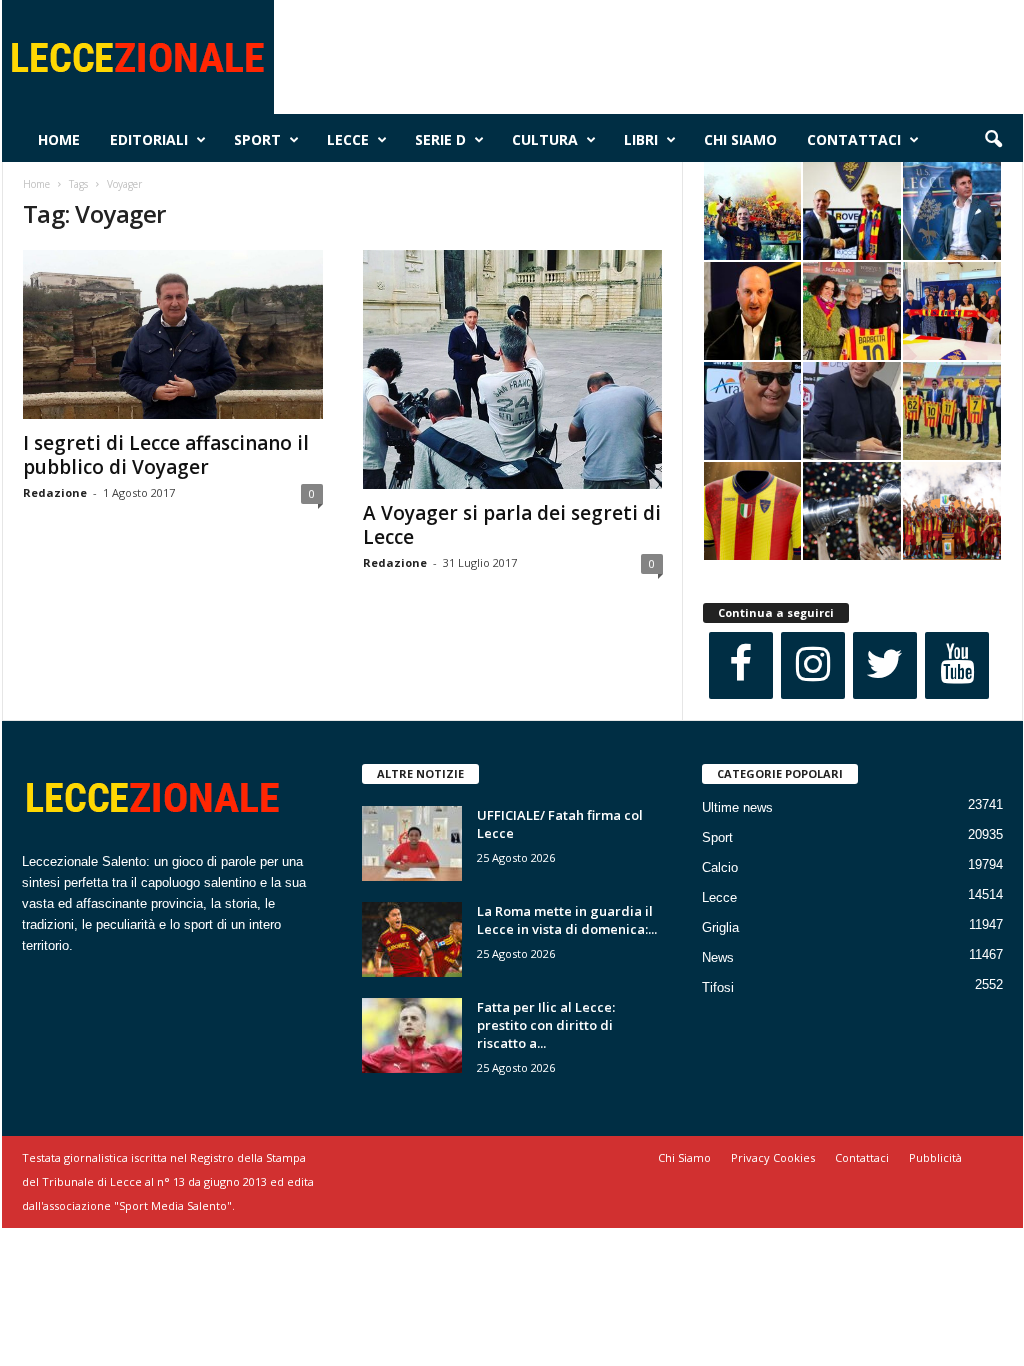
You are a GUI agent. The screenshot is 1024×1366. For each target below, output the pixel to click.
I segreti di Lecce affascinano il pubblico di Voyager (166, 455)
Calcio (720, 867)
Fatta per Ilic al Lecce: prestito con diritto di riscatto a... (546, 1025)
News (718, 957)
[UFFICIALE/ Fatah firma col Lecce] (412, 843)
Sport (257, 139)
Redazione (55, 492)
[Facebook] (741, 665)
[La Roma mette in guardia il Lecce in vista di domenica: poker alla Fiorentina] (412, 939)
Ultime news (737, 807)
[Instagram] (813, 665)
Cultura (545, 139)
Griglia (720, 927)
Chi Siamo (740, 139)
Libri (641, 139)
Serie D (440, 139)
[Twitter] (885, 665)
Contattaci (854, 139)
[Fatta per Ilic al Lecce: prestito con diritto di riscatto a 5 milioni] (412, 1035)
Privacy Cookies (773, 1157)
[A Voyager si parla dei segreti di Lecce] (513, 369)
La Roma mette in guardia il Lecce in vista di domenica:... (567, 920)
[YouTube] (957, 665)
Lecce (348, 139)
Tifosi (718, 987)
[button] (993, 140)
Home (59, 139)
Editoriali (149, 139)
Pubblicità (935, 1157)
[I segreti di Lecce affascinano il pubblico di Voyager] (173, 334)
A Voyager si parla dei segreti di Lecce (512, 525)
